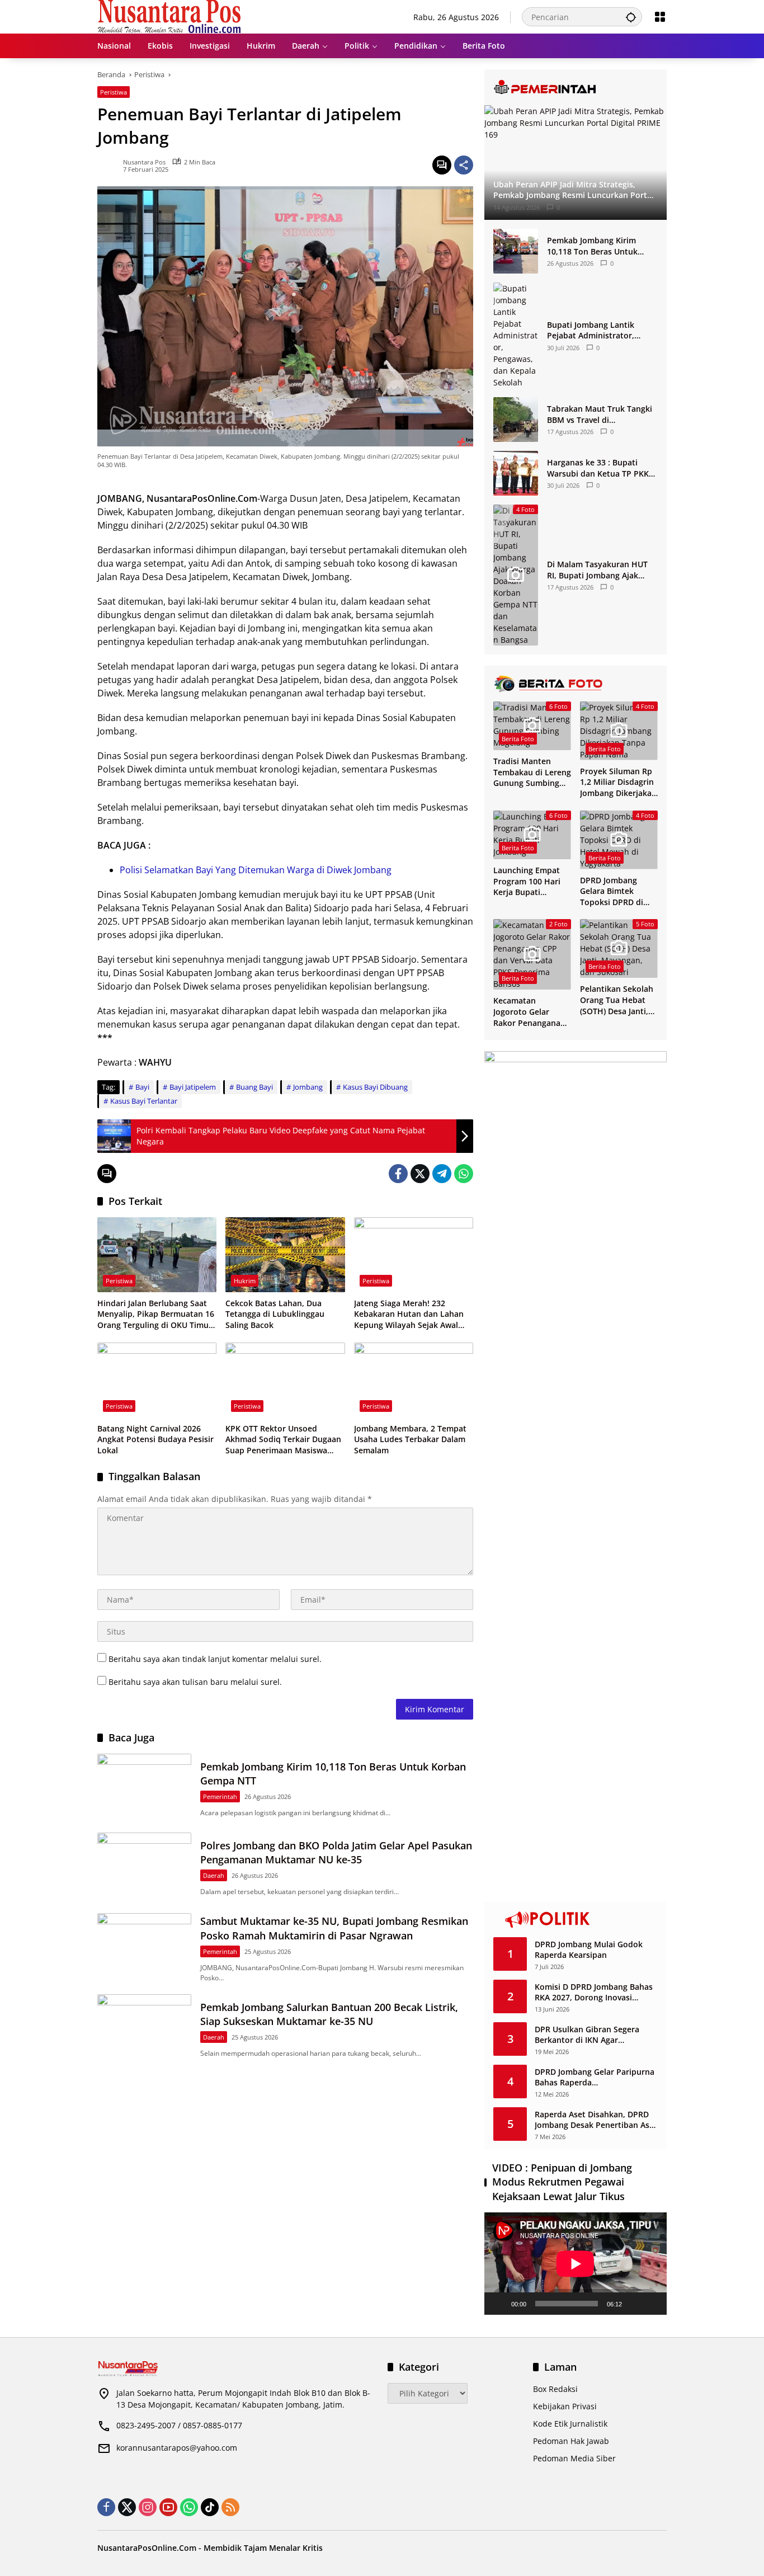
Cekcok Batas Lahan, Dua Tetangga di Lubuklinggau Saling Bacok (275, 1314)
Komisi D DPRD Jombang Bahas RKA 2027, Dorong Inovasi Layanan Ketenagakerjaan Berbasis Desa (594, 1992)
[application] (576, 2264)
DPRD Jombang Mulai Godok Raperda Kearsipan (589, 1950)
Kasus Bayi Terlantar (144, 1101)
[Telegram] (442, 1174)
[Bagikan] (464, 165)
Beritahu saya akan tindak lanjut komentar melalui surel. (215, 1659)
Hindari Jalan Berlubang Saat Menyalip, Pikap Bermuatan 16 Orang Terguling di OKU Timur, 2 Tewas (156, 1314)
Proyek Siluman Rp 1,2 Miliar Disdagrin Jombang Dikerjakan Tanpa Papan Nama (618, 782)
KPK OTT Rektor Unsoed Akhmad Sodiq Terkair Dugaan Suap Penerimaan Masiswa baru (283, 1440)
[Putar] (499, 2304)
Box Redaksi (555, 2389)
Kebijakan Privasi (565, 2406)
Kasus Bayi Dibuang (375, 1087)
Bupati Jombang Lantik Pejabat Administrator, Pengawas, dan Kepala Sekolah (591, 330)
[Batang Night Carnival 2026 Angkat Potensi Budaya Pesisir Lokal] (157, 1380)
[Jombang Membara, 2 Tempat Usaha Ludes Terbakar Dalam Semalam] (414, 1380)
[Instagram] (148, 2507)
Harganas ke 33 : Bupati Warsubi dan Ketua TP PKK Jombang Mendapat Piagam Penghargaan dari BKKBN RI (600, 468)
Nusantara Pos (144, 162)
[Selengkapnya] (576, 87)
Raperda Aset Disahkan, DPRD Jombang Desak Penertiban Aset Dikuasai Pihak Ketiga (596, 2120)
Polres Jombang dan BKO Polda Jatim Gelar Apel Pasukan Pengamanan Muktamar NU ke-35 (336, 1852)
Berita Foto (518, 739)
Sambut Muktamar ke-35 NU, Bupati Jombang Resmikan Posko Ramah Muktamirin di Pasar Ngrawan (334, 1928)
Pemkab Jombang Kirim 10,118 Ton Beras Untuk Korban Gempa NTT (592, 246)
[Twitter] (420, 1174)
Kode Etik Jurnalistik (570, 2424)
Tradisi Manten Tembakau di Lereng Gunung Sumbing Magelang (532, 772)
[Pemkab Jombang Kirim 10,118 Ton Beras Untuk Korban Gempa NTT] (144, 1788)
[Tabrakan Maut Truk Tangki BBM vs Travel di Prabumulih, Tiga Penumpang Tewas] (516, 420)
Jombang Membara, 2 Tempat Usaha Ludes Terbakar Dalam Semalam (410, 1439)
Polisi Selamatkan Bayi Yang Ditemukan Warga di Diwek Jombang (256, 870)
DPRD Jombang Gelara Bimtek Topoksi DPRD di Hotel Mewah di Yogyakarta (612, 891)
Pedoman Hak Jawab (571, 2441)
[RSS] (230, 2507)
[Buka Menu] (660, 17)
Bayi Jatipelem (193, 1087)
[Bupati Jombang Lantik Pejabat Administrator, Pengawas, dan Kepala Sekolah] (516, 335)
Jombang (308, 1087)
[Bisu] (634, 2304)
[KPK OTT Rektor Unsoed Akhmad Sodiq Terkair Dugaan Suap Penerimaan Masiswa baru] (285, 1380)
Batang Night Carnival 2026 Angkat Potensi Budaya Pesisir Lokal (155, 1439)
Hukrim (245, 1281)
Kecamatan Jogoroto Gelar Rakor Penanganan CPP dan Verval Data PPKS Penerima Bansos (532, 1012)
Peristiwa (114, 92)
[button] (631, 17)
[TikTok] (210, 2507)
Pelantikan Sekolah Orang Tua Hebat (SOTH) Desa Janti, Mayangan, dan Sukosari (617, 1000)
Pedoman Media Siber (574, 2458)
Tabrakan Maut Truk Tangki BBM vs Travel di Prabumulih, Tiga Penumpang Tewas (600, 414)
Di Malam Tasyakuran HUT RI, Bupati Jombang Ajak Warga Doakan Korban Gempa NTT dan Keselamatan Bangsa (597, 570)
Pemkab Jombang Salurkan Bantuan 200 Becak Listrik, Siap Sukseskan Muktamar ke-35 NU (329, 2014)
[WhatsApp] (464, 1174)
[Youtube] (168, 2507)
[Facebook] (398, 1174)
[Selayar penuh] (652, 2304)
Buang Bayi (254, 1087)
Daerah (214, 1875)
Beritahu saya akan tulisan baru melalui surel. (195, 1682)
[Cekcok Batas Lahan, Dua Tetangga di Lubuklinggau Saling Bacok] (285, 1255)
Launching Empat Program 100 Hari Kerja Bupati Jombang (527, 881)
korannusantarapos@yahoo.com (177, 2448)
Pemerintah (220, 1796)
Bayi (142, 1087)
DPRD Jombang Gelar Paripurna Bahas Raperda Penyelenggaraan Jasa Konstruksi (595, 2077)
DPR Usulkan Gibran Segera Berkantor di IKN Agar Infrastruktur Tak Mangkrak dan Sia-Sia (596, 2035)
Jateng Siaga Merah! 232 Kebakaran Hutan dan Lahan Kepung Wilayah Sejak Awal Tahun (409, 1314)
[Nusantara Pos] (169, 16)
